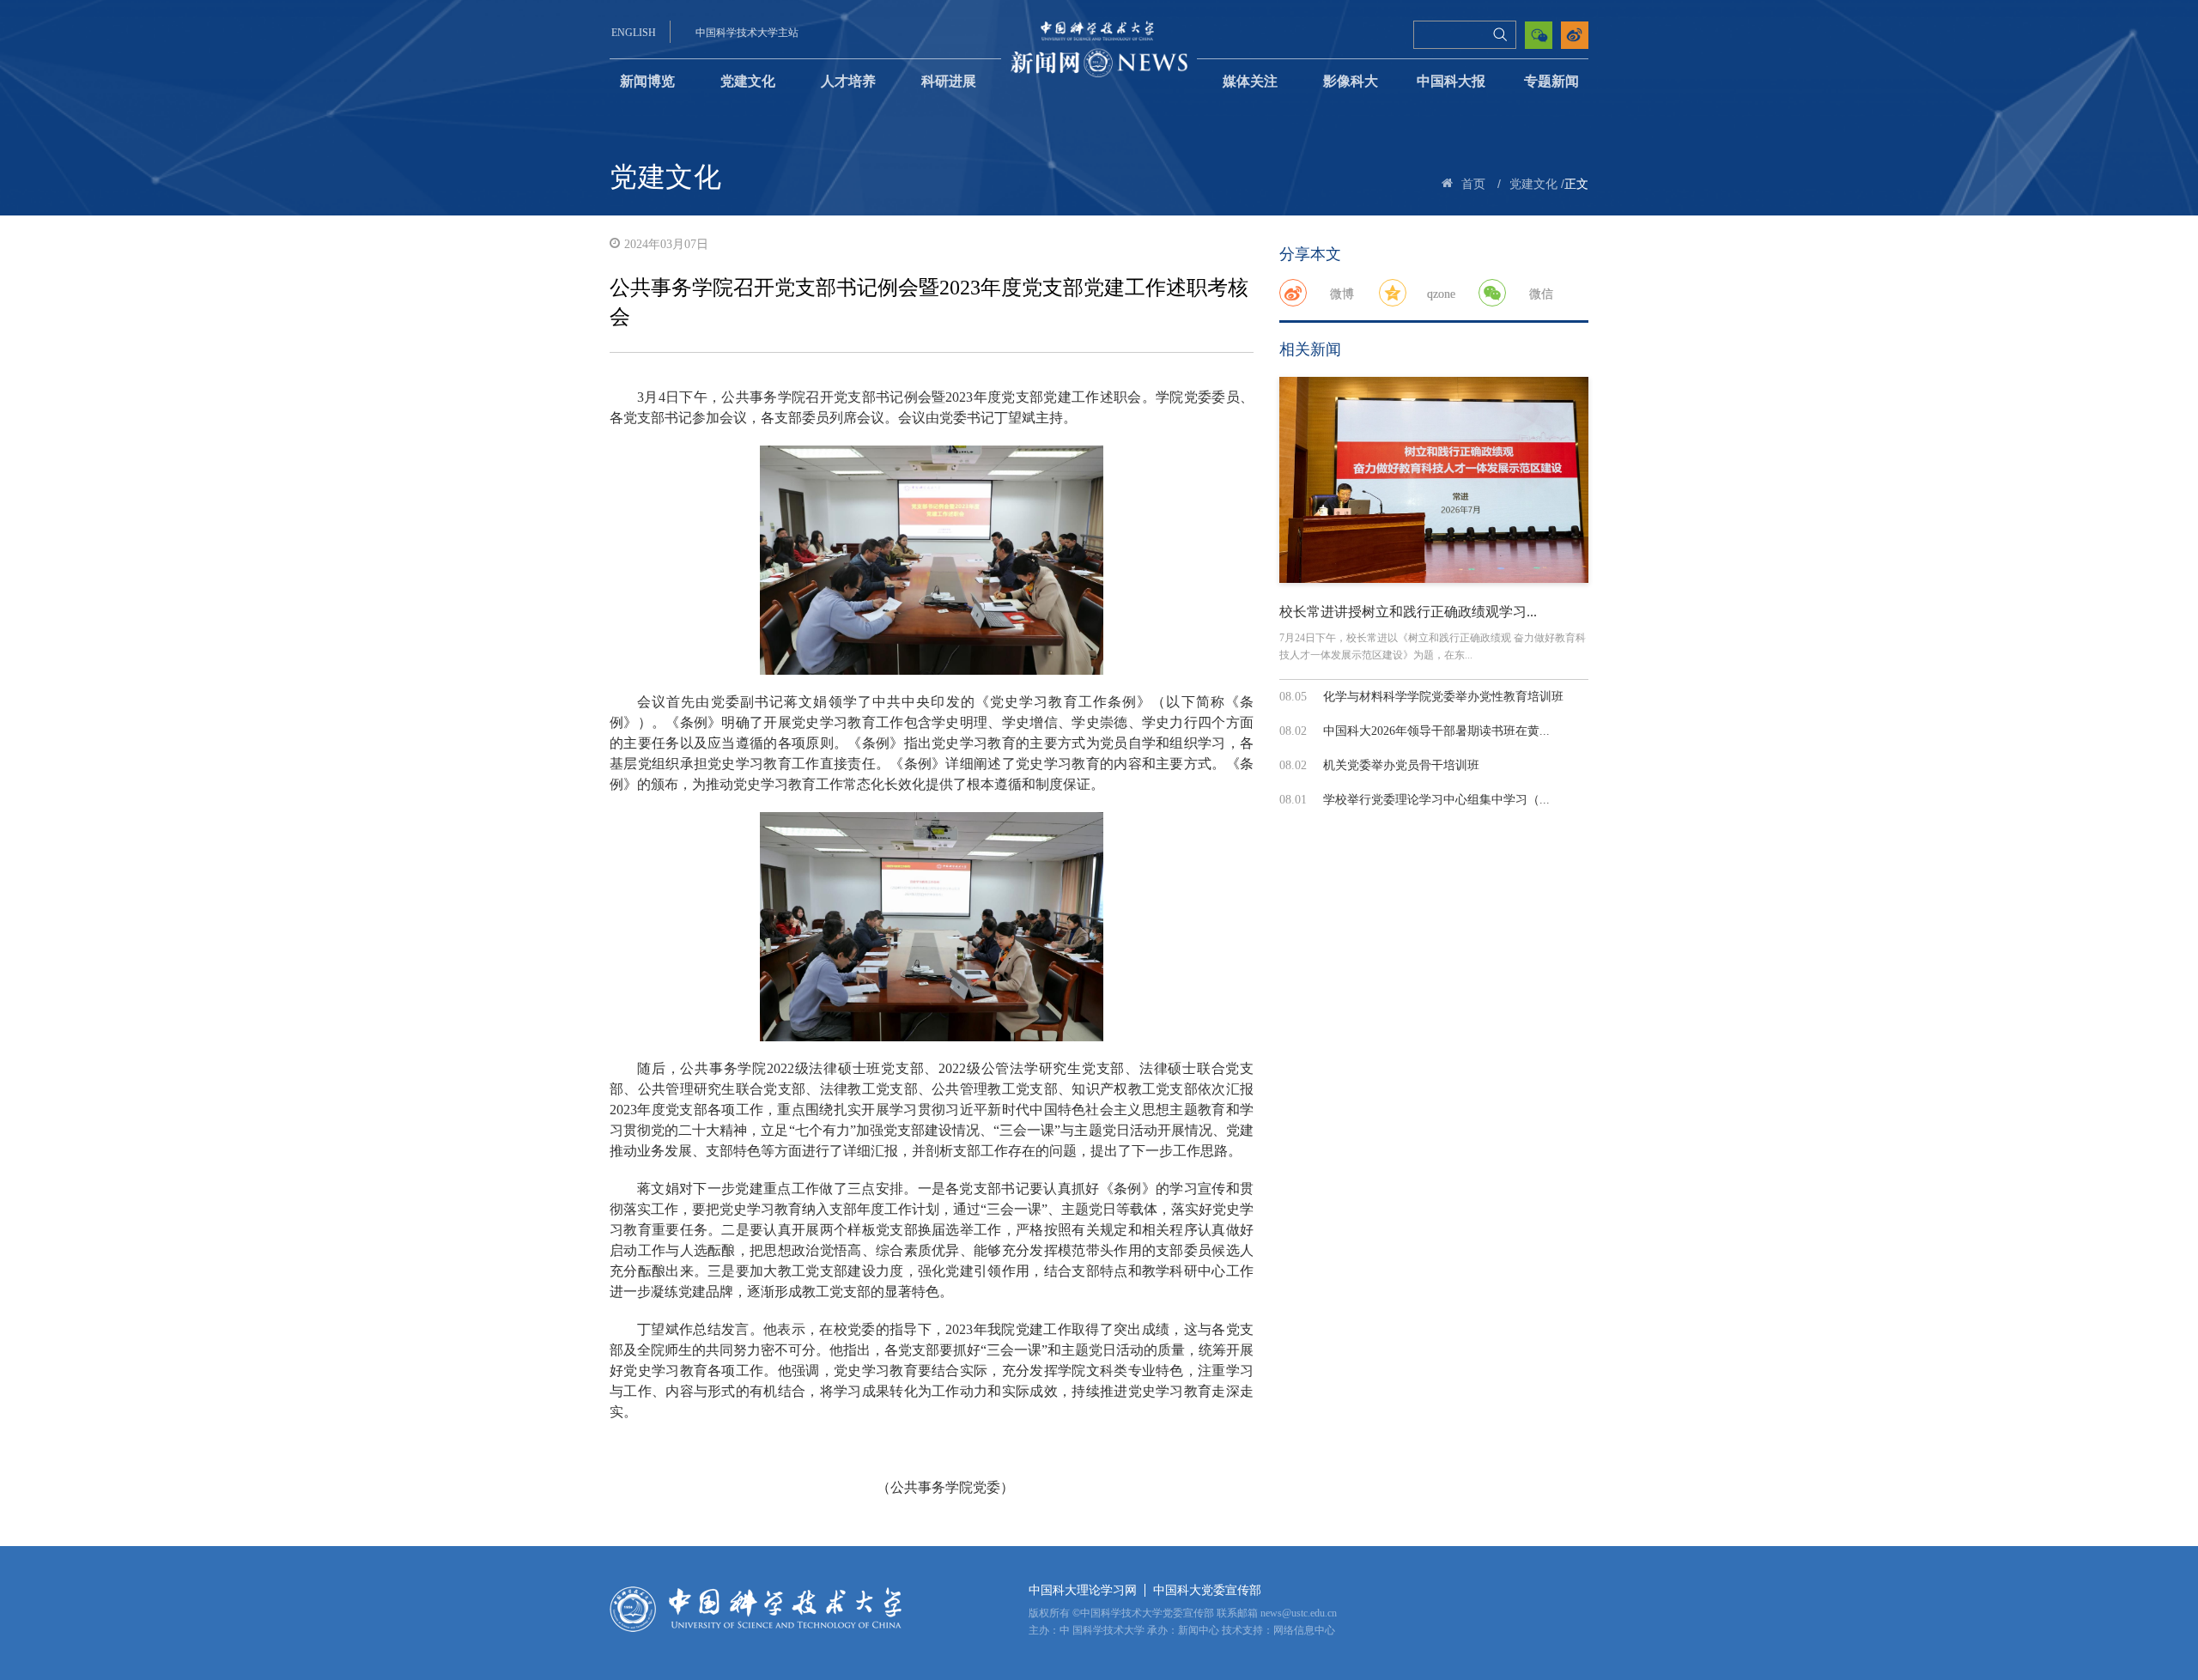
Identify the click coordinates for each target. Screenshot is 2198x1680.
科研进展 (949, 81)
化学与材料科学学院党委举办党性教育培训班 (1443, 697)
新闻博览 (647, 81)
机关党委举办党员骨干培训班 (1401, 765)
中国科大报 (1451, 81)
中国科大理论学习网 (1083, 1590)
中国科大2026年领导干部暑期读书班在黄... (1436, 731)
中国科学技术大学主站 (747, 33)
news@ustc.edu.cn (1299, 1613)
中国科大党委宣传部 (1207, 1590)
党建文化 (748, 81)
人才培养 (848, 81)
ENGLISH (634, 33)
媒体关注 (1250, 81)
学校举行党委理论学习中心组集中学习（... (1436, 800)
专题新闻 (1551, 81)
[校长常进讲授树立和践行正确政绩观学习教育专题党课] (1434, 480)
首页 (1473, 184)
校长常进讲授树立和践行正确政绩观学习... (1408, 612)
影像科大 (1351, 81)
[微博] (1293, 293)
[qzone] (1393, 293)
